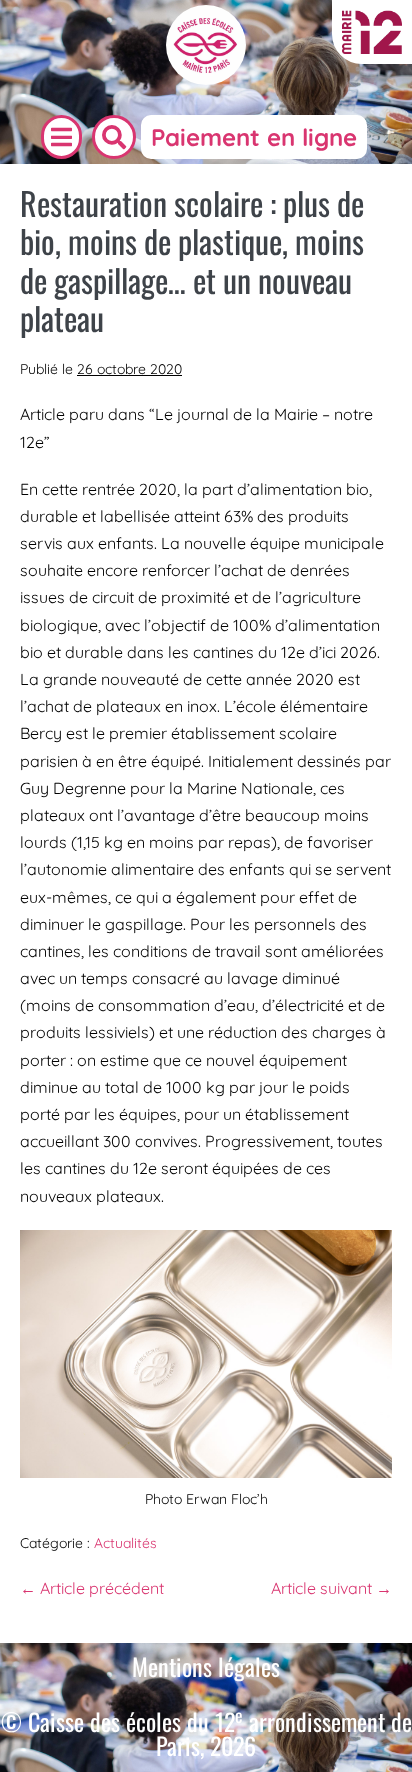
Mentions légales (206, 1666)
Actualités (125, 1543)
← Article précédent (92, 1588)
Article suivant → (331, 1588)
